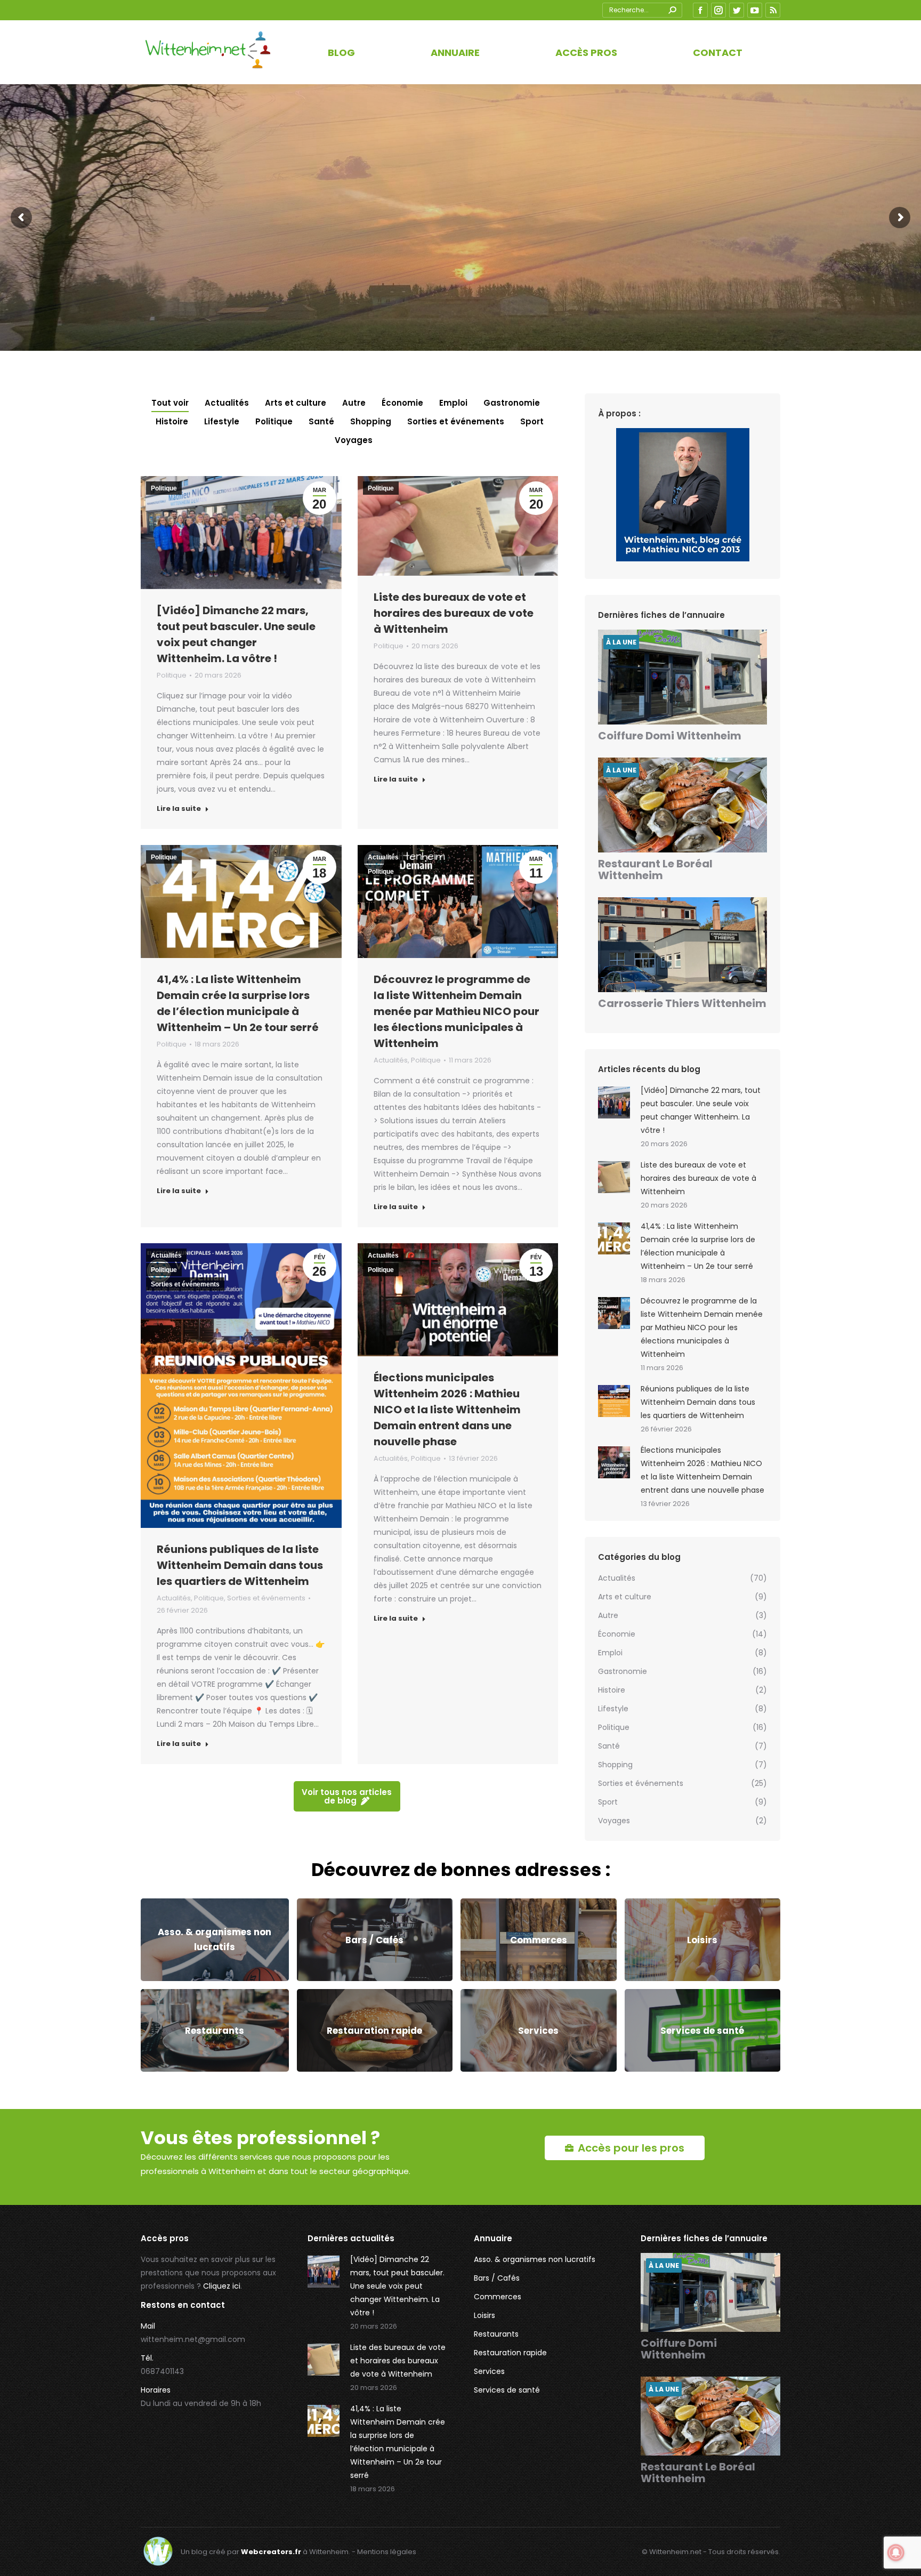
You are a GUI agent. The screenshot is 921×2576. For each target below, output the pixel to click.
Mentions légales (387, 2552)
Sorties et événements (456, 421)
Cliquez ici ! (461, 287)
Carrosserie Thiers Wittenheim (682, 1003)
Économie (402, 403)
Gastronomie (512, 403)
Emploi (453, 403)
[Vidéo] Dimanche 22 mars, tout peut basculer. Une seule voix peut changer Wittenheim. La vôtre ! (236, 634)
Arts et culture (296, 403)
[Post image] (614, 1102)
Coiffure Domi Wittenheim (670, 736)
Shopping (371, 421)
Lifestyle (222, 421)
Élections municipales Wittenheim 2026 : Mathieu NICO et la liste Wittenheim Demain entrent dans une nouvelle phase (447, 1410)
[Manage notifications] (896, 2553)
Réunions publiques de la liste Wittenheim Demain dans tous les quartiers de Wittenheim (240, 1565)
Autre (354, 403)
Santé (321, 421)
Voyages (354, 440)
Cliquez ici (222, 2286)
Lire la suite (179, 809)
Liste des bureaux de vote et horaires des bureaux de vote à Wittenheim (454, 613)
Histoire (172, 421)
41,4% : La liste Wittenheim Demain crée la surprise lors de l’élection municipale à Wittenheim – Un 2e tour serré (238, 1003)
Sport (532, 421)
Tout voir (170, 403)
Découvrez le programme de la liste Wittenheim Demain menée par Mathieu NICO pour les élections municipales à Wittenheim (457, 1011)
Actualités (227, 403)
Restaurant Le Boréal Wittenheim (655, 870)
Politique (274, 421)
